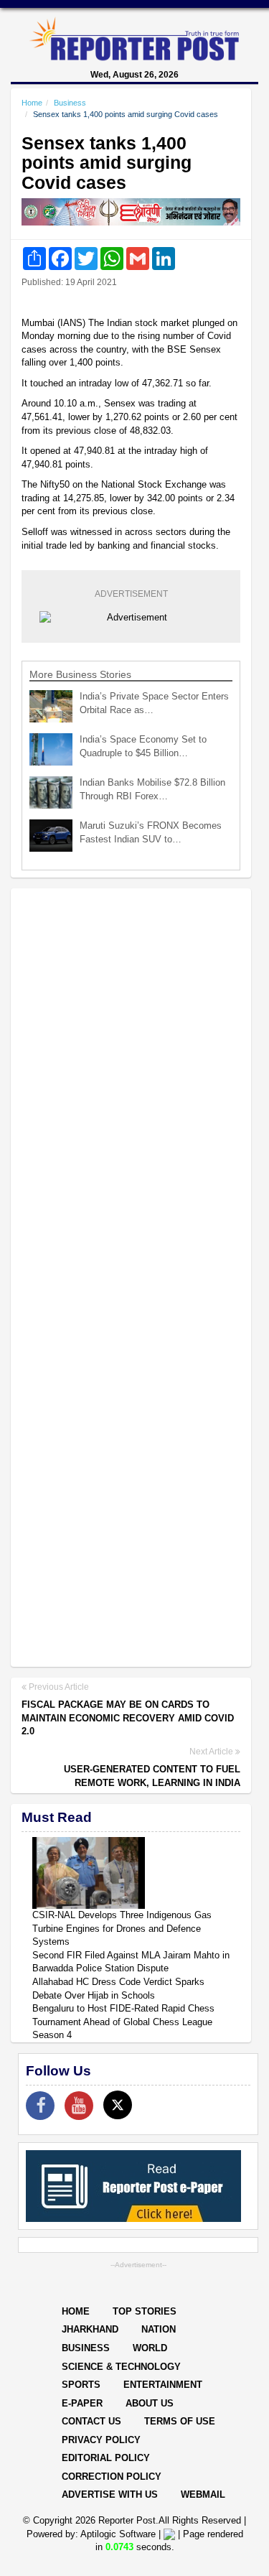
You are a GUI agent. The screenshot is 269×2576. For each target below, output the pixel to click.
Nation (159, 2329)
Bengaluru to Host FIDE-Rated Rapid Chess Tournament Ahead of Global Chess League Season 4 (123, 2022)
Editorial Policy (106, 2458)
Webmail (203, 2494)
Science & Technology (121, 2367)
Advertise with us (110, 2494)
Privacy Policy (101, 2440)
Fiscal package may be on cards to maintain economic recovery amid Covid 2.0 (128, 1718)
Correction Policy (112, 2477)
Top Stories (145, 2311)
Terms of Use (180, 2421)
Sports (81, 2385)
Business (70, 103)
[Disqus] (131, 1085)
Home (32, 103)
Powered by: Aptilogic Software (91, 2534)
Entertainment (163, 2385)
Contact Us (91, 2421)
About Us (150, 2403)
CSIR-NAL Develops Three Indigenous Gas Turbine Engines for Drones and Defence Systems (122, 1928)
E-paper (82, 2403)
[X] (118, 2105)
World (150, 2348)
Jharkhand (90, 2329)
